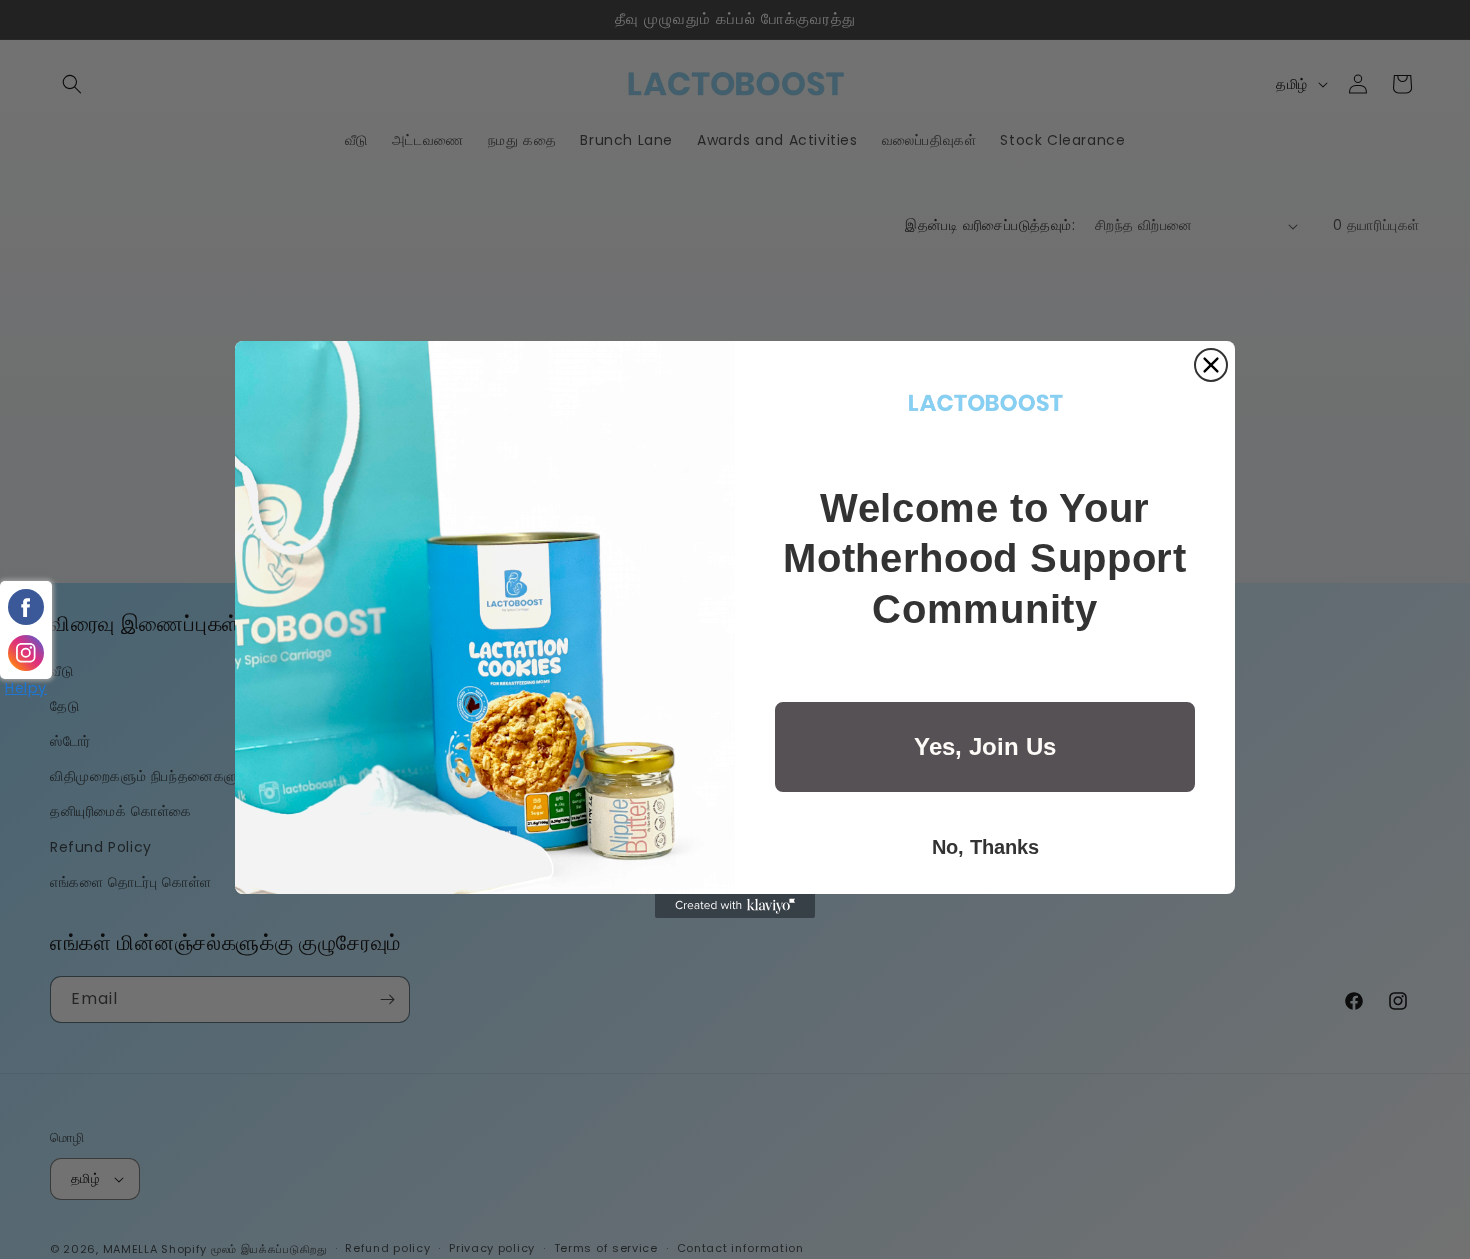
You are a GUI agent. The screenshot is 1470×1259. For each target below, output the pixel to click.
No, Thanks (985, 847)
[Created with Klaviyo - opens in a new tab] (735, 906)
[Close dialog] (1211, 365)
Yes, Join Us (985, 746)
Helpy (26, 687)
